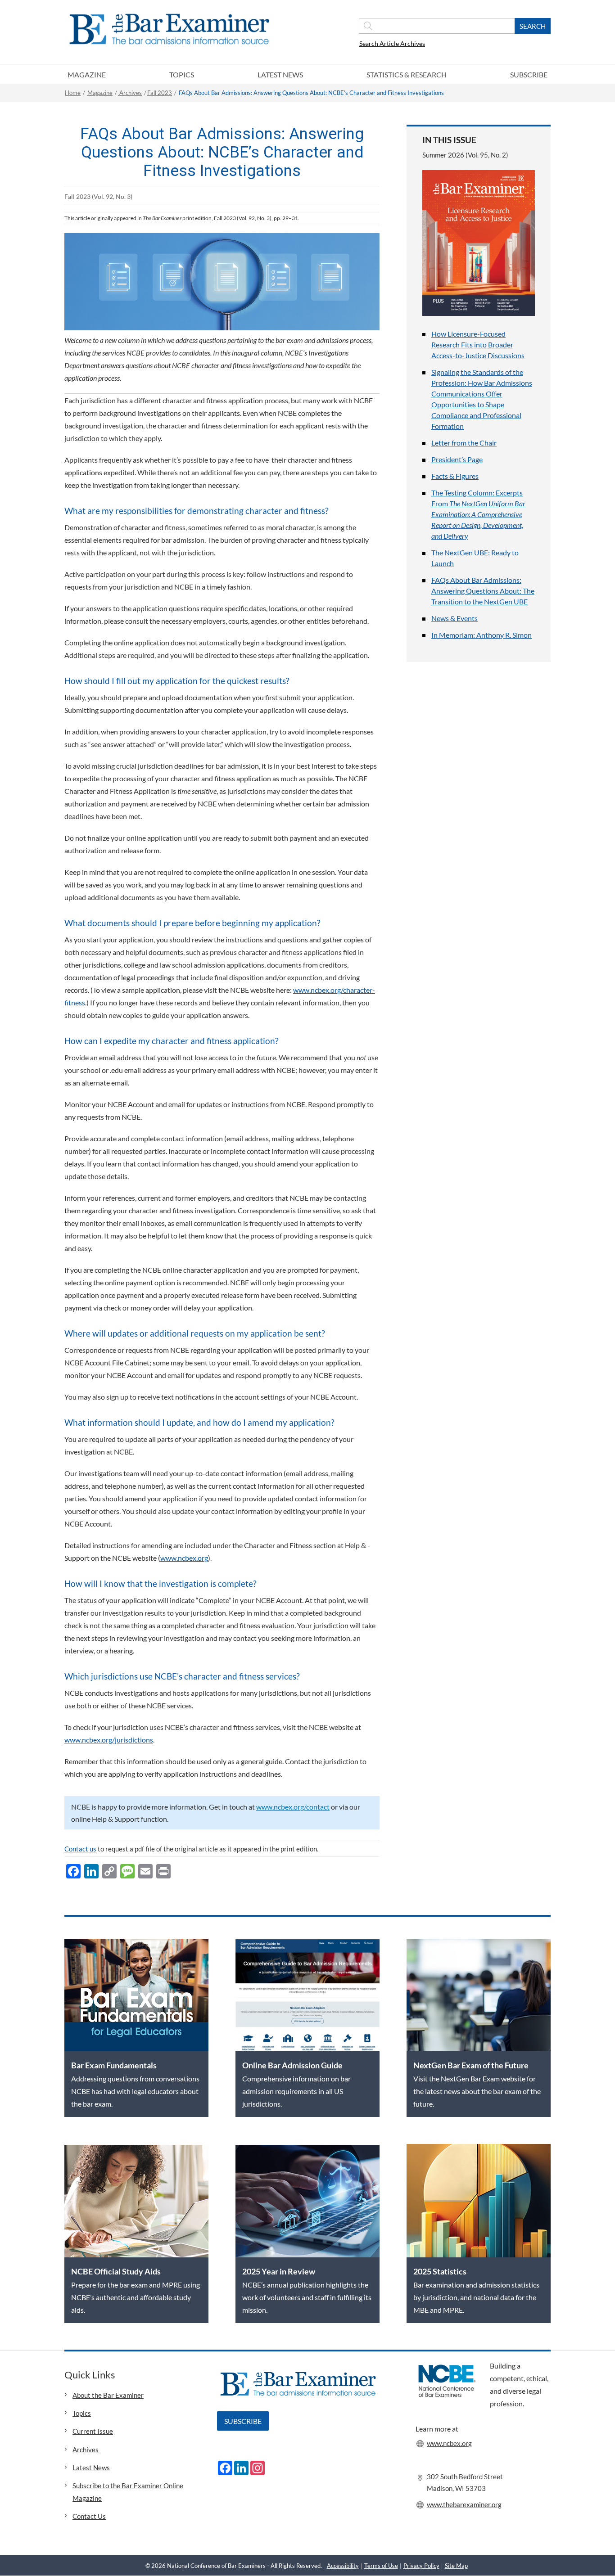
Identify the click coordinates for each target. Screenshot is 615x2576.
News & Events (454, 618)
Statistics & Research (407, 74)
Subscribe (529, 74)
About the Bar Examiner (108, 2395)
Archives (130, 93)
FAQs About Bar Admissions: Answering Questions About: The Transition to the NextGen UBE (483, 591)
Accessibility (343, 2566)
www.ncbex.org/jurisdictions (109, 1740)
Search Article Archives (392, 43)
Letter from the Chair (464, 443)
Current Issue (93, 2431)
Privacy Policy (421, 2566)
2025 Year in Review (279, 2271)
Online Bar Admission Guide (292, 2065)
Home (73, 93)
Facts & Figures (455, 476)
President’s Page (457, 459)
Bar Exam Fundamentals (114, 2065)
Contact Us (89, 2516)
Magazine (87, 74)
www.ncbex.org (184, 1558)
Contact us (80, 1849)
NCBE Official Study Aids (116, 2271)
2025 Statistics (440, 2271)
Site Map (456, 2566)
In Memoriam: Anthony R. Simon (482, 635)
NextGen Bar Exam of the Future (471, 2065)
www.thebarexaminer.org (464, 2504)
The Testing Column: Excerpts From (478, 514)
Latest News (280, 74)
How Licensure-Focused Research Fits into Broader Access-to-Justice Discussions (478, 345)
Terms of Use (381, 2566)
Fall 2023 (160, 93)
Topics (182, 74)
